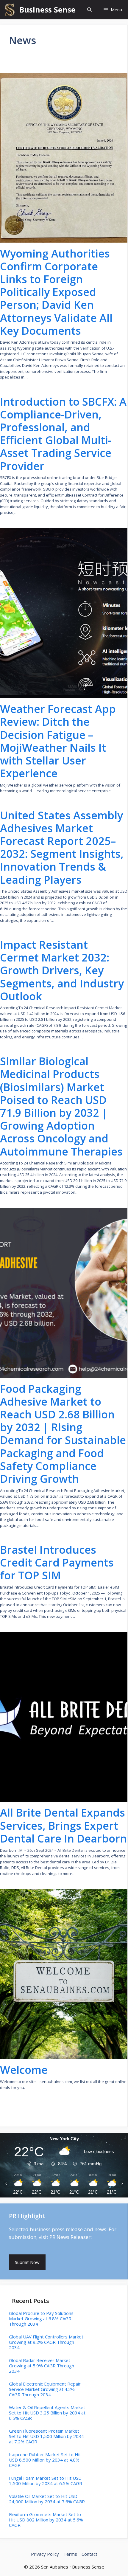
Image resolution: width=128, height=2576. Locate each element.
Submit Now (27, 2262)
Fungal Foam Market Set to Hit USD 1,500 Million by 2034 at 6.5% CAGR (46, 2481)
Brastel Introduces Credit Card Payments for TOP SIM (57, 1563)
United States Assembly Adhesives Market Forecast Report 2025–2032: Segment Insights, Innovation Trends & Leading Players (62, 847)
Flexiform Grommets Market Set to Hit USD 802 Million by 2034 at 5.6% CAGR (46, 2520)
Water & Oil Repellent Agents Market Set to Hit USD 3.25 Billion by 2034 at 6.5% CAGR (47, 2413)
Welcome (24, 2070)
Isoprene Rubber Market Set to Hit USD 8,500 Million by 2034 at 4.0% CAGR (45, 2460)
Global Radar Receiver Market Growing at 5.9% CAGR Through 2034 (42, 2366)
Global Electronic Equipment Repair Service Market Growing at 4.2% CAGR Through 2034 (45, 2389)
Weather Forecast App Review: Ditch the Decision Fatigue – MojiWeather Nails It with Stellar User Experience (58, 741)
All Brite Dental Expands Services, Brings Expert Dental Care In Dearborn (63, 1826)
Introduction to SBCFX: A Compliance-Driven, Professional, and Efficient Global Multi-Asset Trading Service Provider (63, 434)
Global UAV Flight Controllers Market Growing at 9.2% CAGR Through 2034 (46, 2342)
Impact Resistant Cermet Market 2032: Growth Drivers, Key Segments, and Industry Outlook (62, 970)
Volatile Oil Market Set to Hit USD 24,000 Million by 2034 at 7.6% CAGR (47, 2499)
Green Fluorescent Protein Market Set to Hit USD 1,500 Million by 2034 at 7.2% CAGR (46, 2436)
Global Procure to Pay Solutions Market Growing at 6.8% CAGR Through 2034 (41, 2318)
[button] (89, 10)
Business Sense (47, 10)
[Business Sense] (10, 10)
